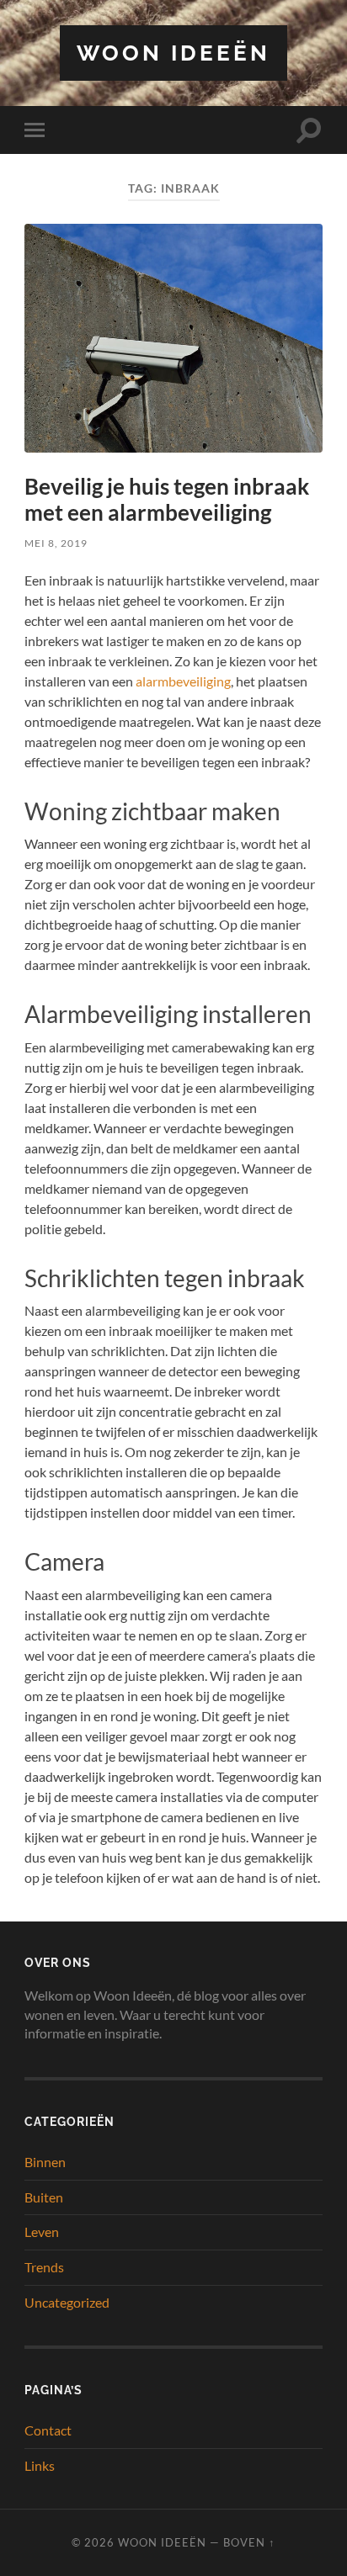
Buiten (44, 2197)
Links (40, 2465)
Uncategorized (67, 2302)
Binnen (45, 2162)
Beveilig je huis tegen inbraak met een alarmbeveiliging (167, 500)
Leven (42, 2231)
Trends (44, 2267)
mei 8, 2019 (56, 543)
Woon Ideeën (173, 53)
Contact (48, 2430)
